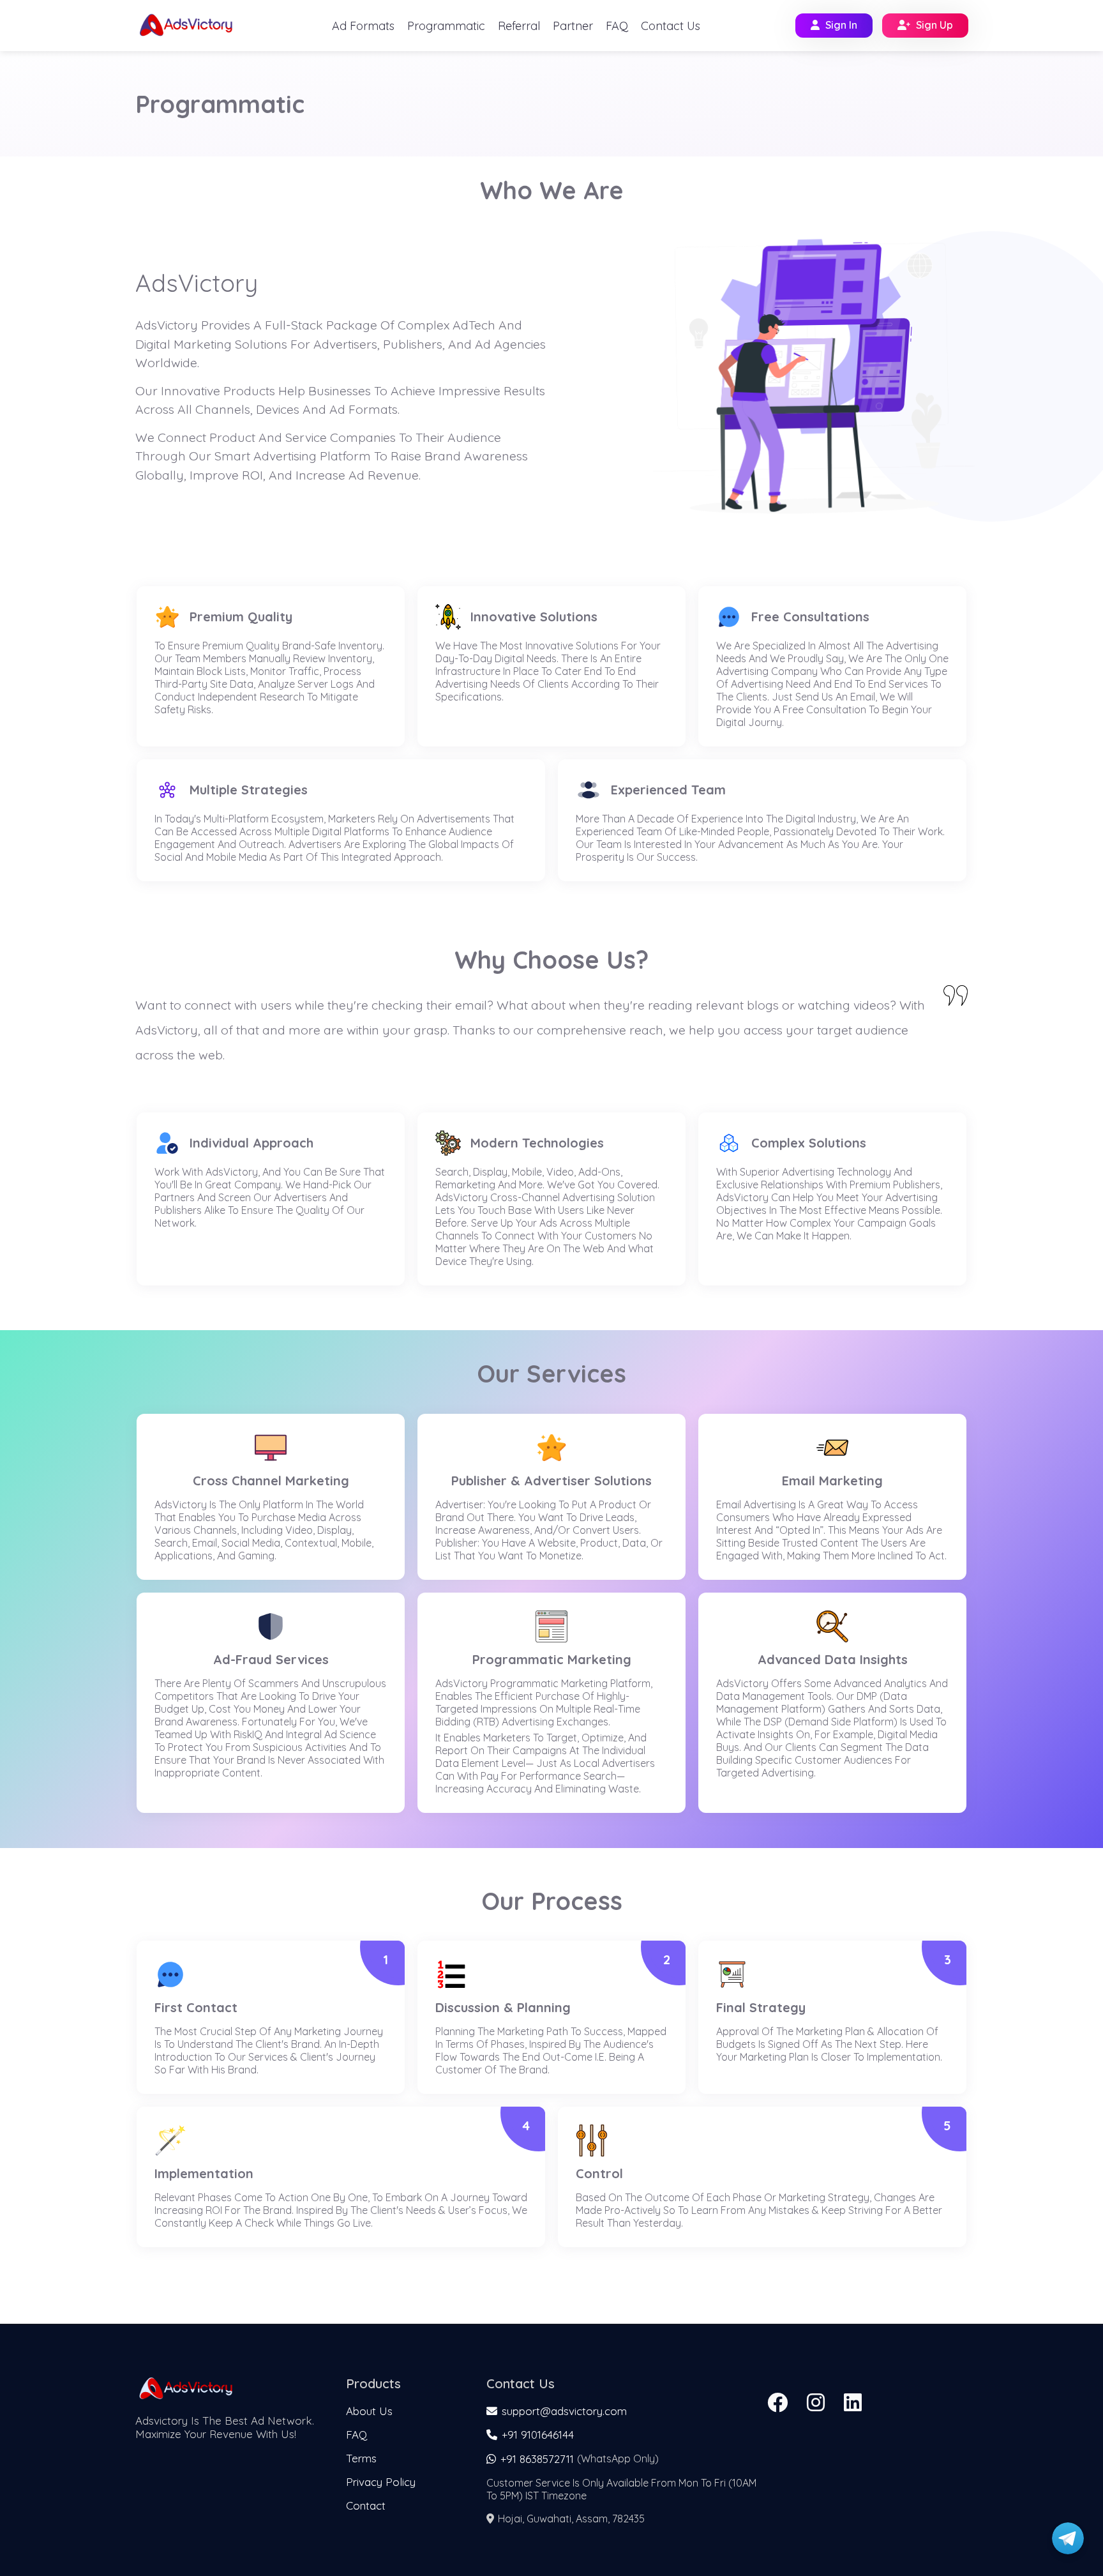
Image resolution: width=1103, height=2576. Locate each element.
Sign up (934, 25)
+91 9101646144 (536, 2435)
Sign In (841, 25)
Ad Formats (363, 26)
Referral (519, 26)
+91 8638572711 (536, 2459)
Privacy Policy (381, 2482)
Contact (366, 2505)
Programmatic (446, 26)
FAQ (617, 26)
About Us (369, 2411)
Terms (361, 2458)
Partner (573, 26)
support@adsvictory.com (564, 2411)
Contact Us (671, 26)
